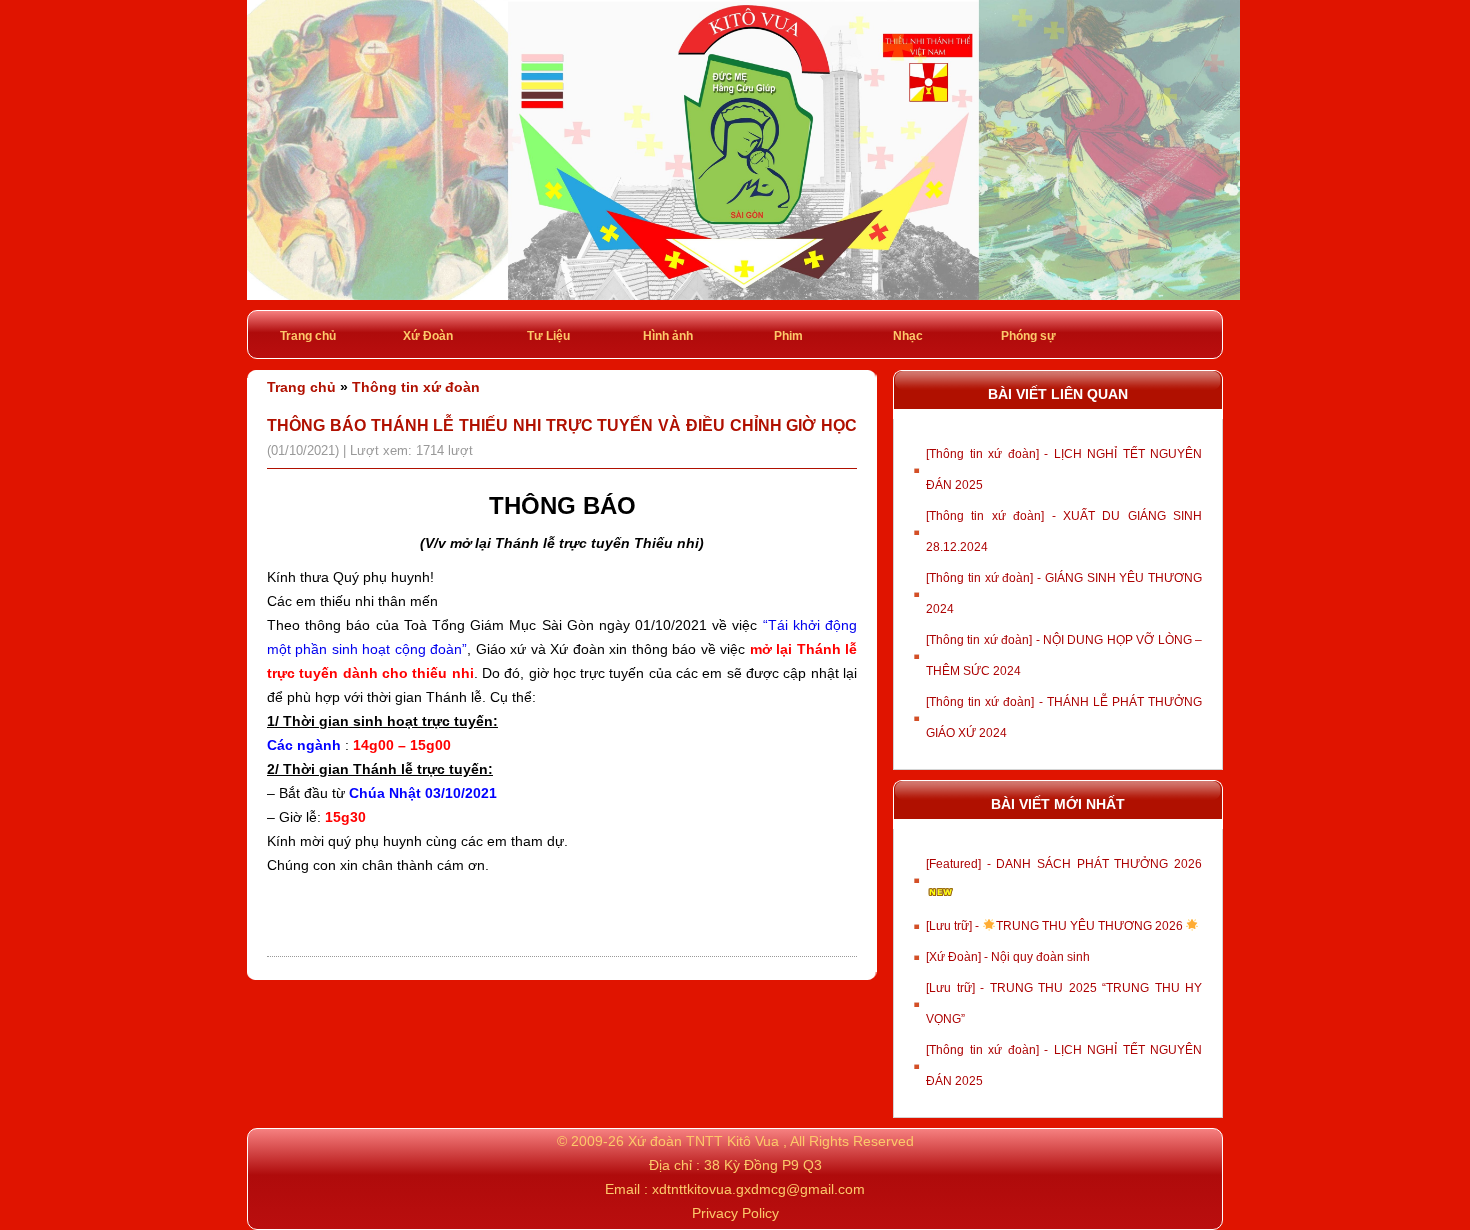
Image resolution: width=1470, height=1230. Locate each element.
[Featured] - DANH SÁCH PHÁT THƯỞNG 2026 (1064, 864)
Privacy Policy (735, 1213)
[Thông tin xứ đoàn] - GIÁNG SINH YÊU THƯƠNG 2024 (1064, 593)
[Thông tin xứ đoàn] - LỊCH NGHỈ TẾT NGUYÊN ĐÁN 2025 (1064, 469)
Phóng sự (1028, 336)
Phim (788, 336)
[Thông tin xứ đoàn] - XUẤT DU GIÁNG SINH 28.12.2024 (1064, 531)
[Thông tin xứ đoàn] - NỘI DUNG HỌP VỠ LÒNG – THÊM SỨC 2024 (1064, 655)
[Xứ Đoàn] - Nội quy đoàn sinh (1008, 957)
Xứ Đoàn (428, 336)
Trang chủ (308, 336)
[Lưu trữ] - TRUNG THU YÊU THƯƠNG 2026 (1056, 926)
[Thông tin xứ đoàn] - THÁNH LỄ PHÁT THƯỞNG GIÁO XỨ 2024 (1064, 717)
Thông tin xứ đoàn (416, 387)
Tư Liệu (548, 336)
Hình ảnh (668, 336)
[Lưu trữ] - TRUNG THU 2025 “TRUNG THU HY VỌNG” (1064, 1003)
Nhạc (908, 336)
